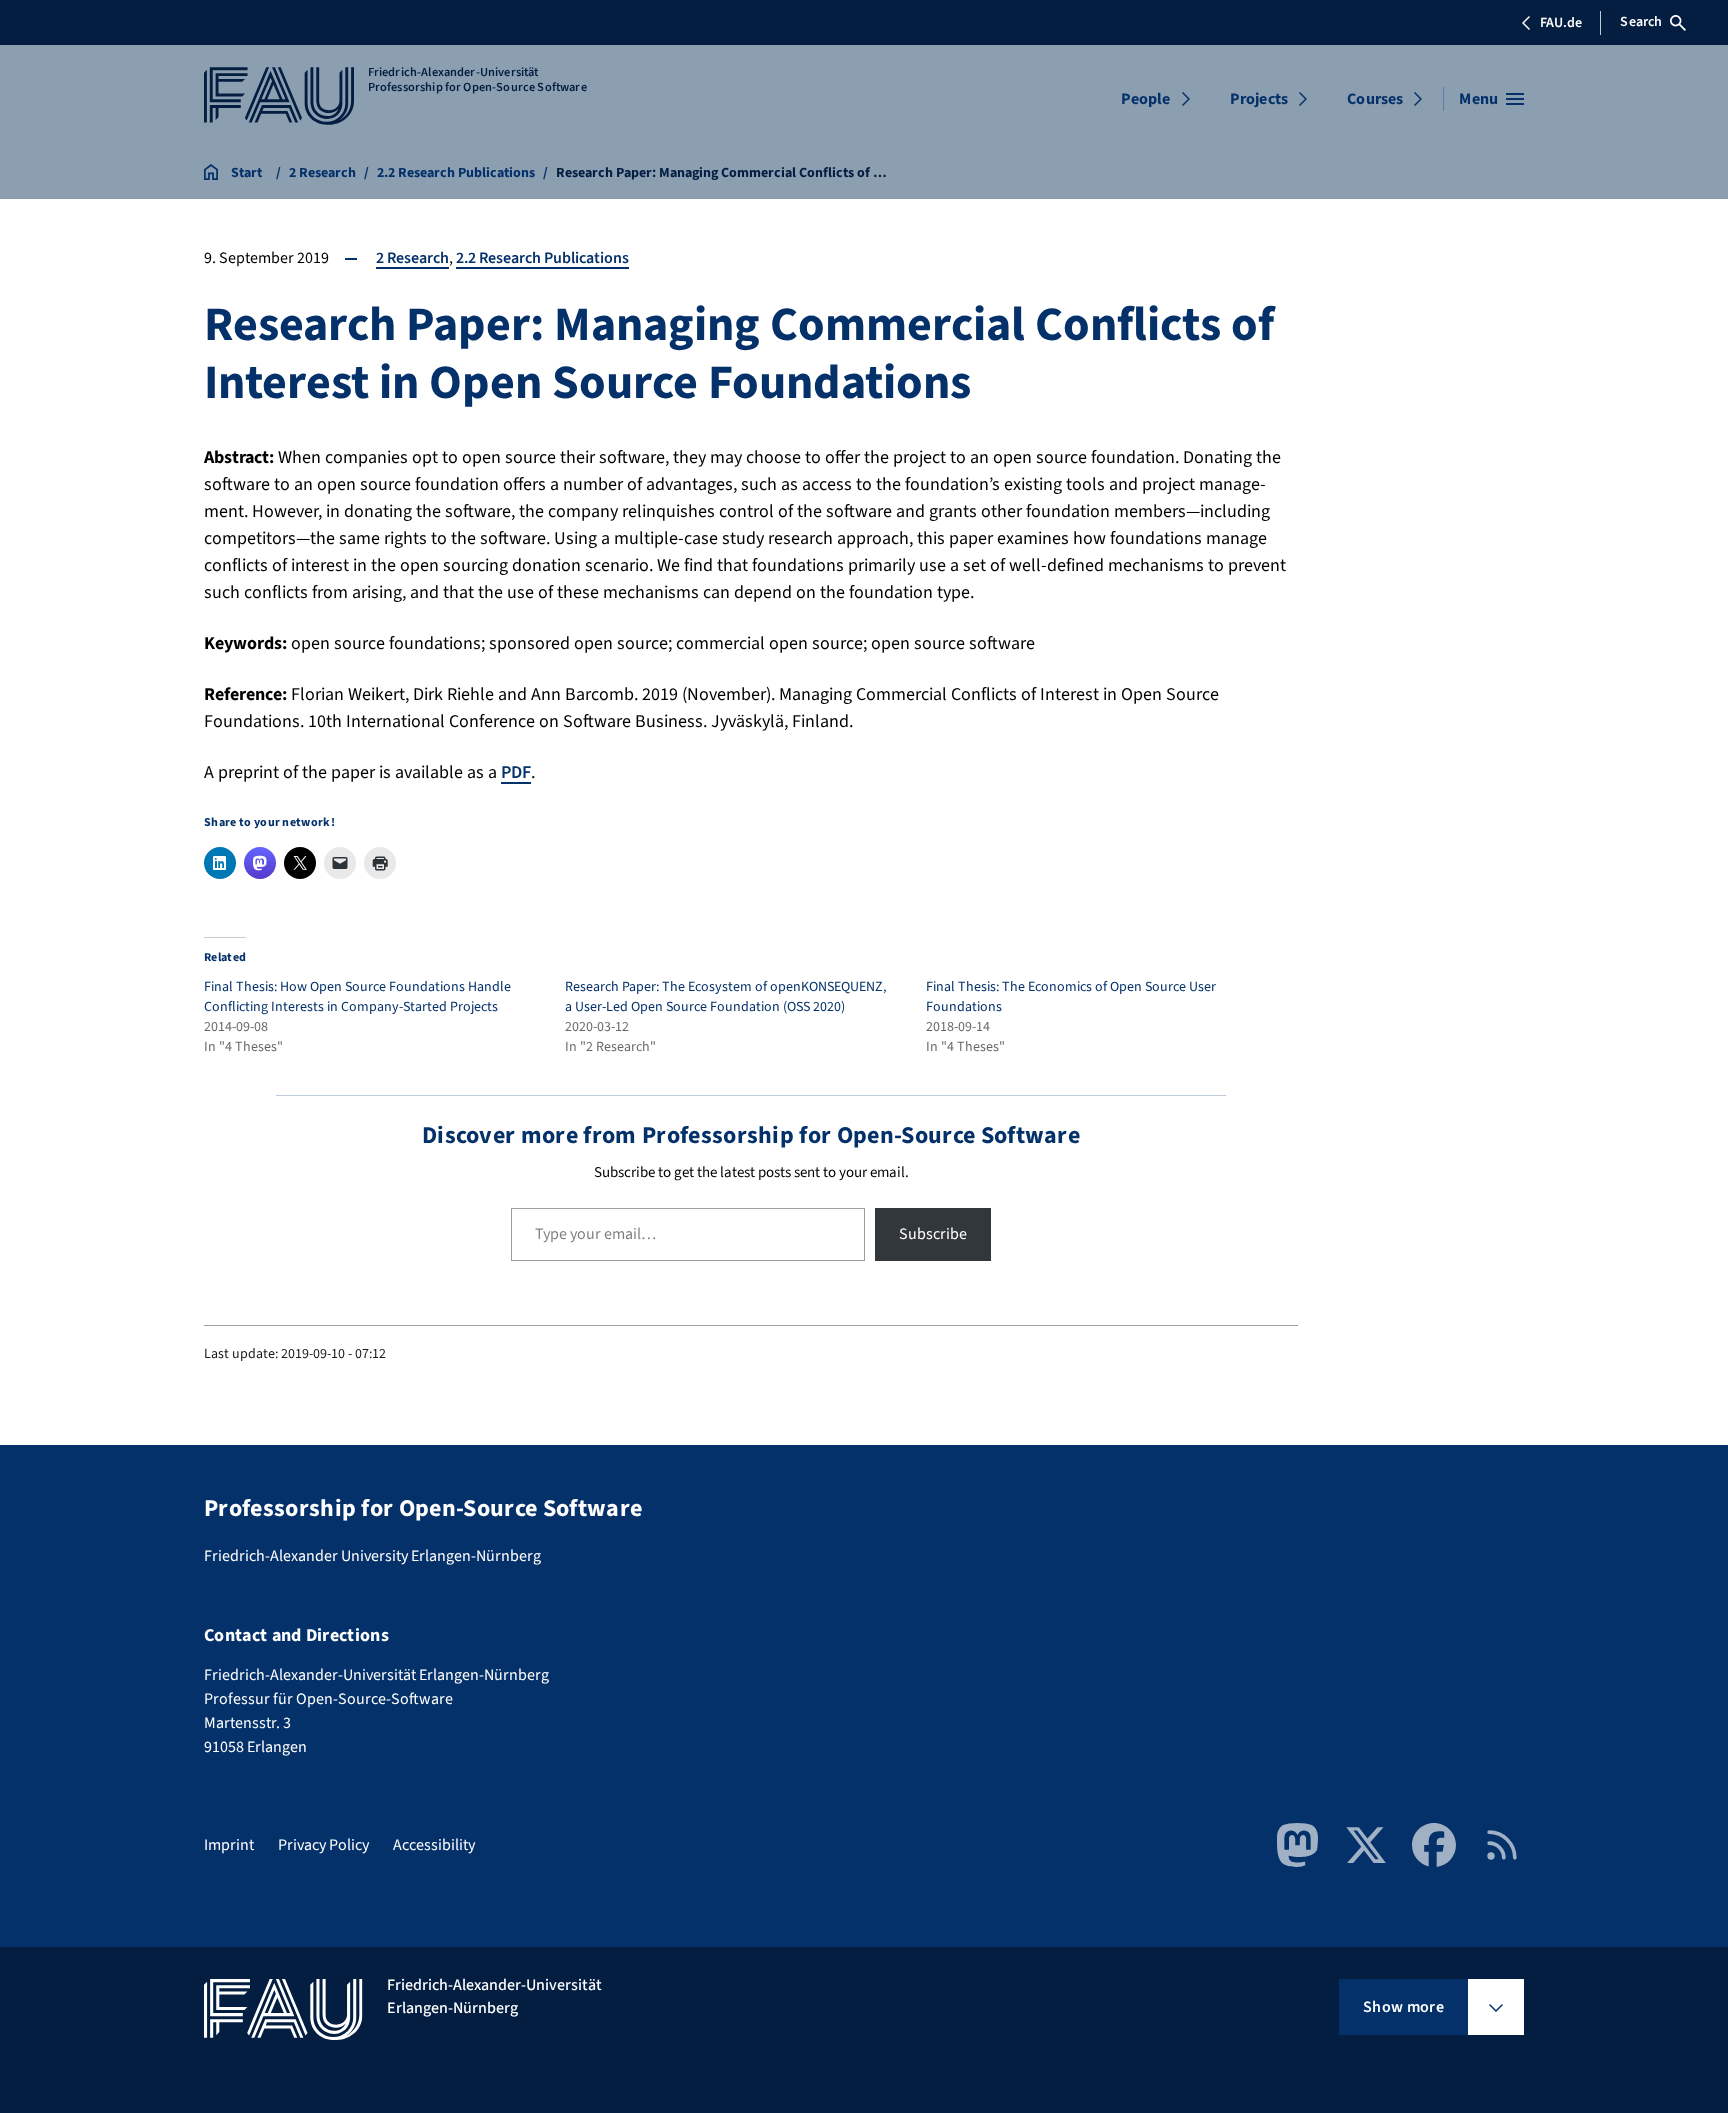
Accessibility (434, 1845)
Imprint (229, 1845)
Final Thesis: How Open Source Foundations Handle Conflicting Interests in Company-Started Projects (357, 997)
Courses (1375, 99)
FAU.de (1561, 23)
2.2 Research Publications (542, 258)
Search (1641, 22)
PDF (516, 772)
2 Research (412, 258)
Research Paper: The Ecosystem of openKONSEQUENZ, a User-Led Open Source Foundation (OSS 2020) (725, 997)
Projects (1259, 99)
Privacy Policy (323, 1845)
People (1146, 99)
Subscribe (933, 1234)
